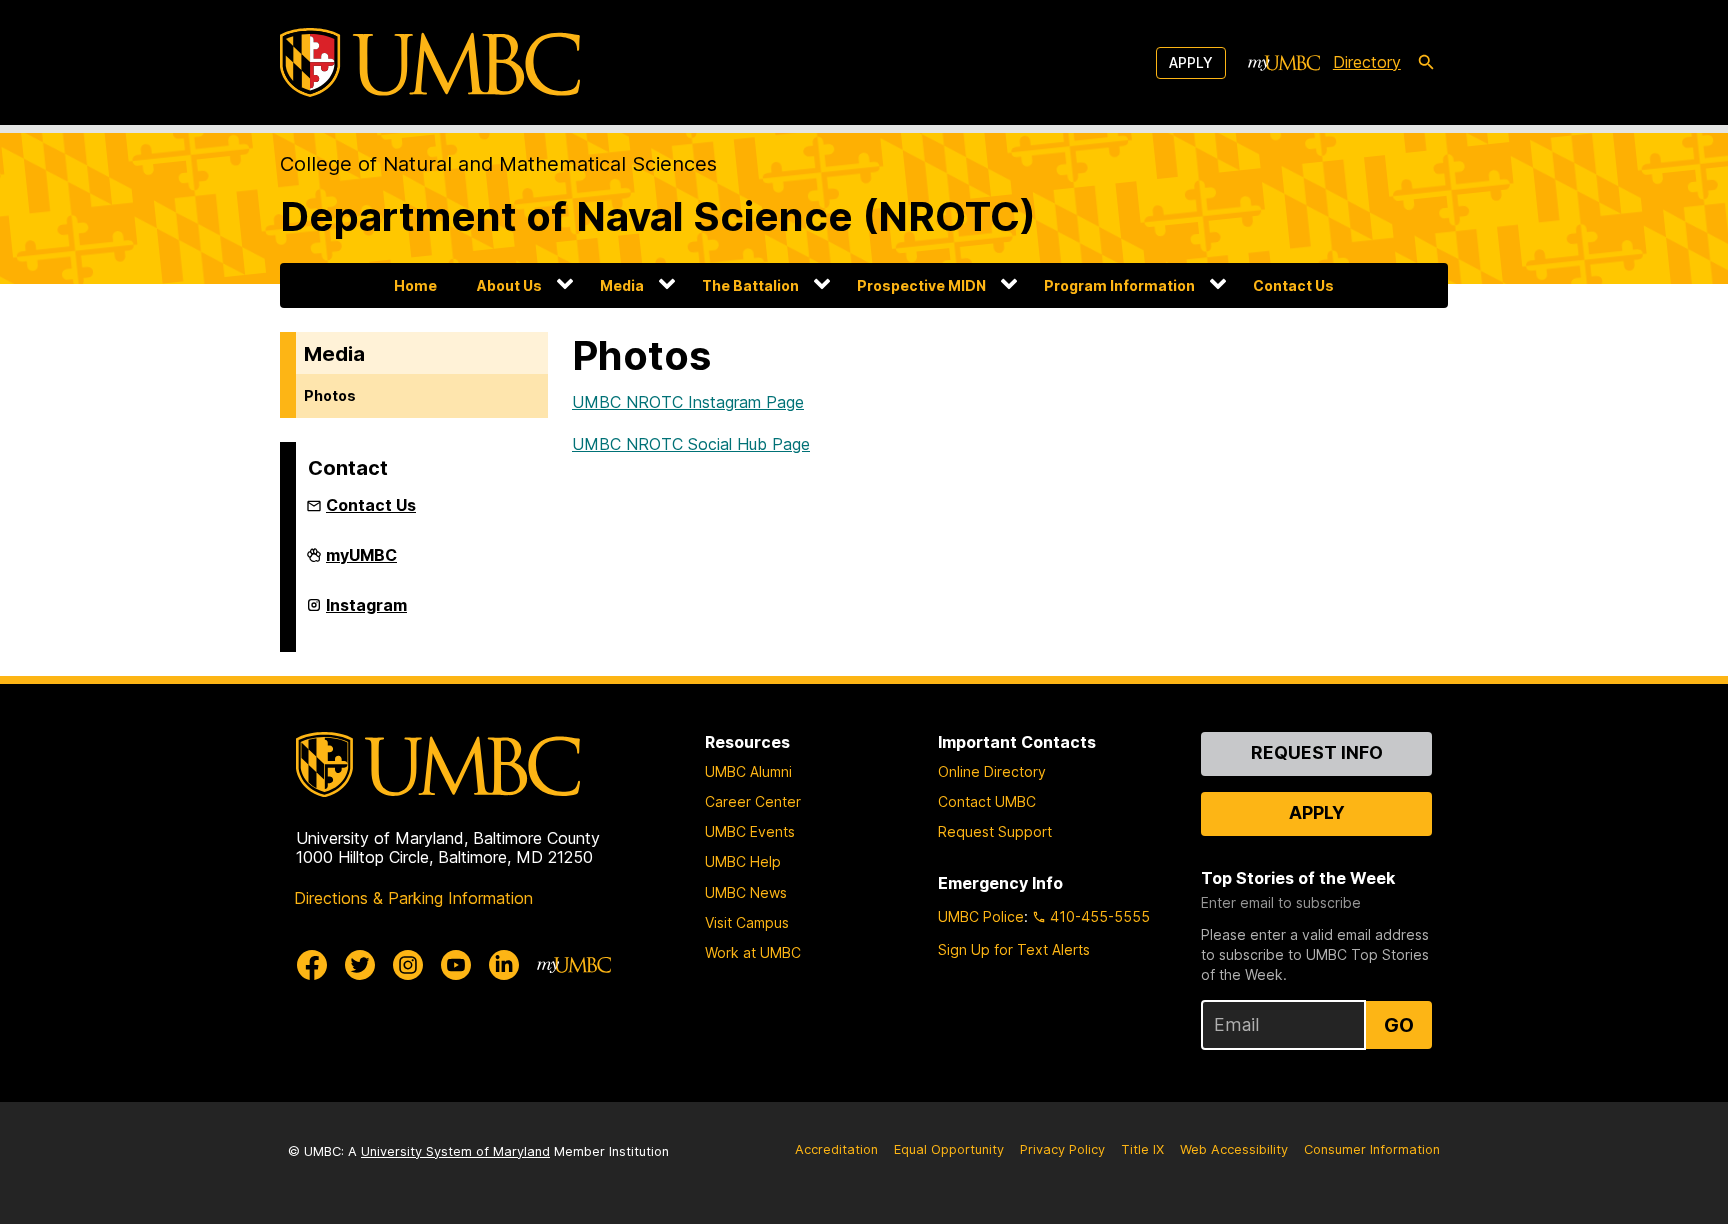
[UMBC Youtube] (456, 965)
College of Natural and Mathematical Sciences (498, 164)
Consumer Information (1372, 1149)
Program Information (1119, 285)
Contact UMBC (987, 801)
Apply (1191, 62)
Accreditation (836, 1149)
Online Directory (992, 771)
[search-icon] (1426, 63)
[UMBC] (430, 62)
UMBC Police (981, 916)
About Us (509, 285)
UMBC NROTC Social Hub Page (691, 444)
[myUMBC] (1284, 63)
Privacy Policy (1062, 1149)
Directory (1367, 62)
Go (1399, 1025)
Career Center (753, 801)
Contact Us (1293, 285)
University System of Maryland (455, 1151)
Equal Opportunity (949, 1149)
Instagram (366, 613)
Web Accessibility (1234, 1149)
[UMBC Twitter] (360, 965)
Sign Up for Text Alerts (1014, 949)
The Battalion (750, 285)
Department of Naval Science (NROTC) (658, 216)
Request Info (1317, 752)
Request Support (995, 831)
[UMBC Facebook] (312, 965)
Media (622, 285)
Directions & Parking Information (413, 898)
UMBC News (746, 892)
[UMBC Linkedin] (504, 965)
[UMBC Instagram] (408, 965)
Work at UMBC (753, 952)
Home (415, 285)
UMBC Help (743, 861)
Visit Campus (747, 922)
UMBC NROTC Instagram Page (688, 402)
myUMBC (361, 563)
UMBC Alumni (748, 771)
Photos (330, 395)
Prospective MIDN (921, 285)
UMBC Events (750, 831)
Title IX (1142, 1149)
